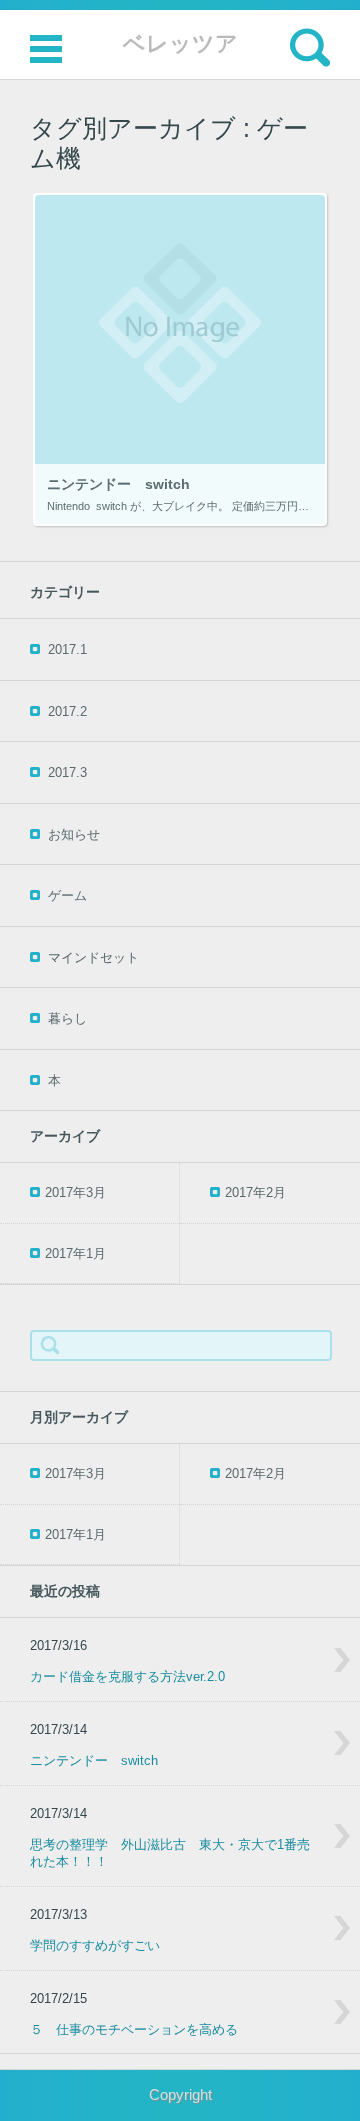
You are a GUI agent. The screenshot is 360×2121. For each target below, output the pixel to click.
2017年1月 (75, 1253)
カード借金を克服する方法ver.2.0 (127, 1676)
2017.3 (67, 772)
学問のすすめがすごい (95, 1945)
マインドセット (93, 957)
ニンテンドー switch (94, 1760)
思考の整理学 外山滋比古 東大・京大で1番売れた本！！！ (170, 1853)
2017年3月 (75, 1192)
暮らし (67, 1018)
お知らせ (74, 834)
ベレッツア (180, 43)
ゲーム (67, 895)
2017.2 (67, 711)
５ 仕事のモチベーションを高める (134, 2029)
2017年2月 (255, 1192)
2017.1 (67, 649)
